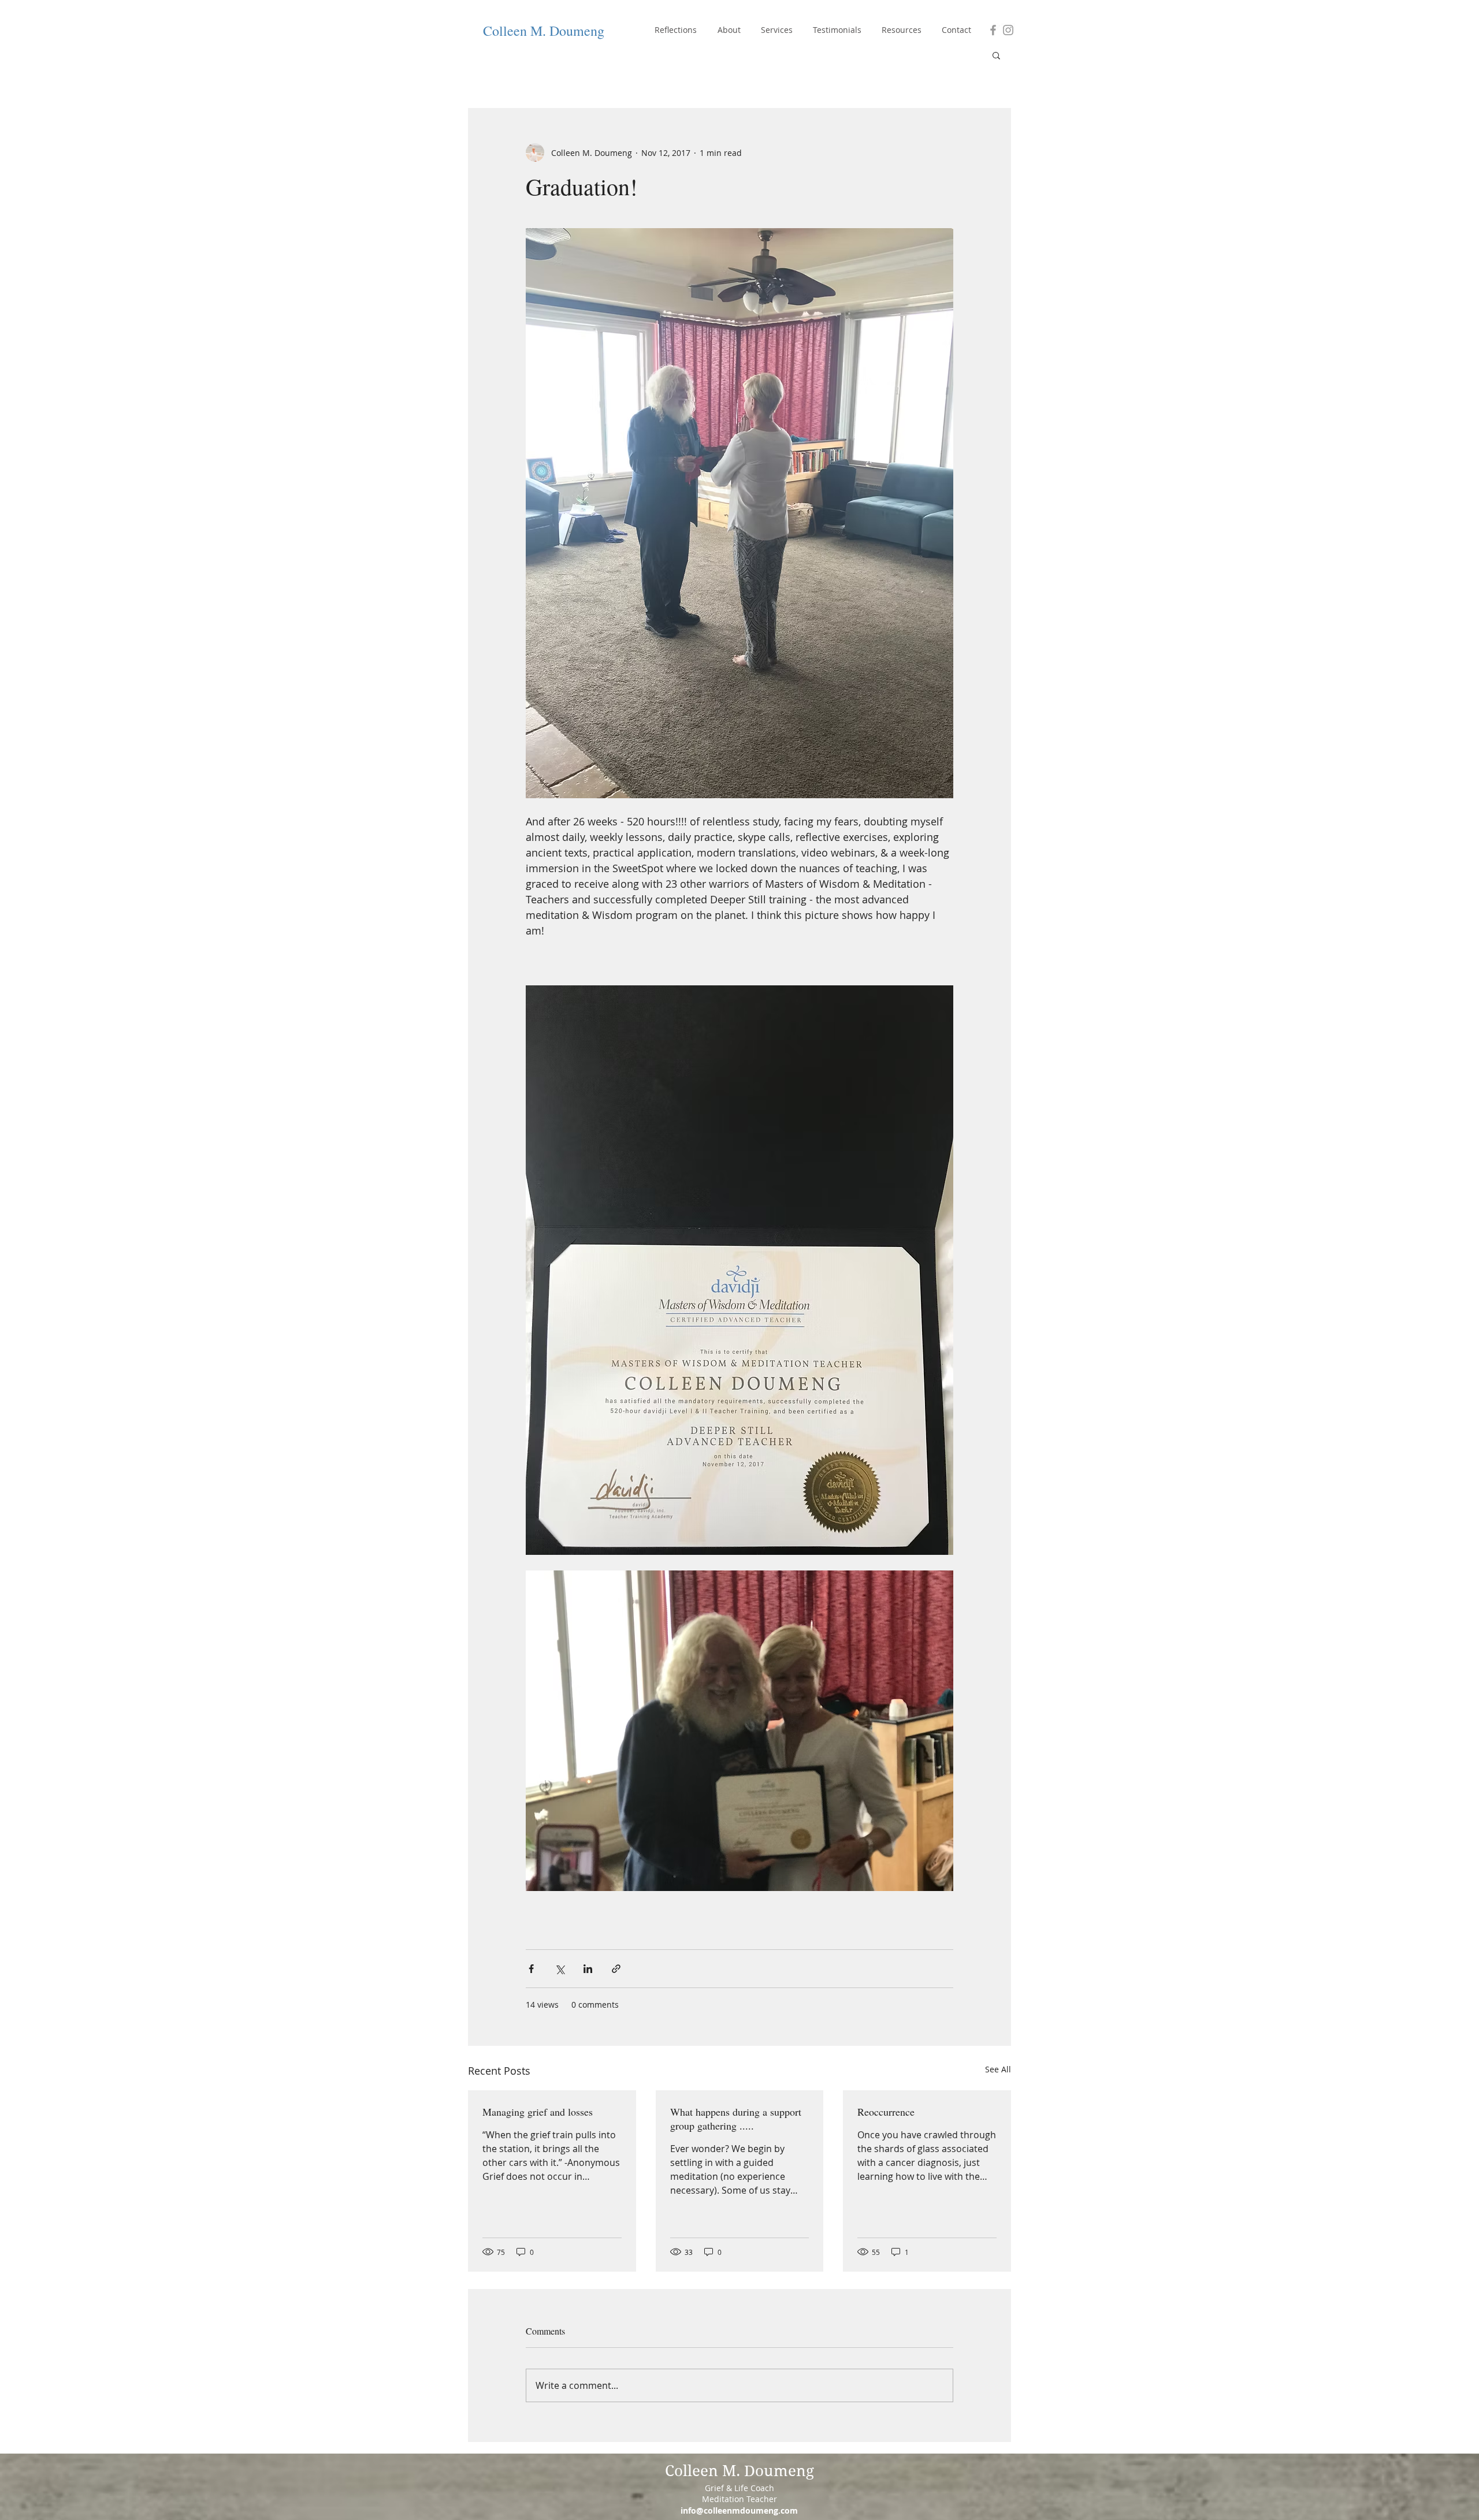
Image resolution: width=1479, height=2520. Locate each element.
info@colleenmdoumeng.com (739, 2510)
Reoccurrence (886, 2112)
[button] (996, 55)
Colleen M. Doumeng (544, 31)
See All (998, 2069)
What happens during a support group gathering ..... (736, 2119)
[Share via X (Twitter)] (560, 1969)
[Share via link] (616, 1969)
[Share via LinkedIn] (588, 1969)
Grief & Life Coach (739, 2488)
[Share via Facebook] (531, 1969)
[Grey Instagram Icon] (1008, 30)
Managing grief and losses (538, 2112)
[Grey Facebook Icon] (993, 30)
